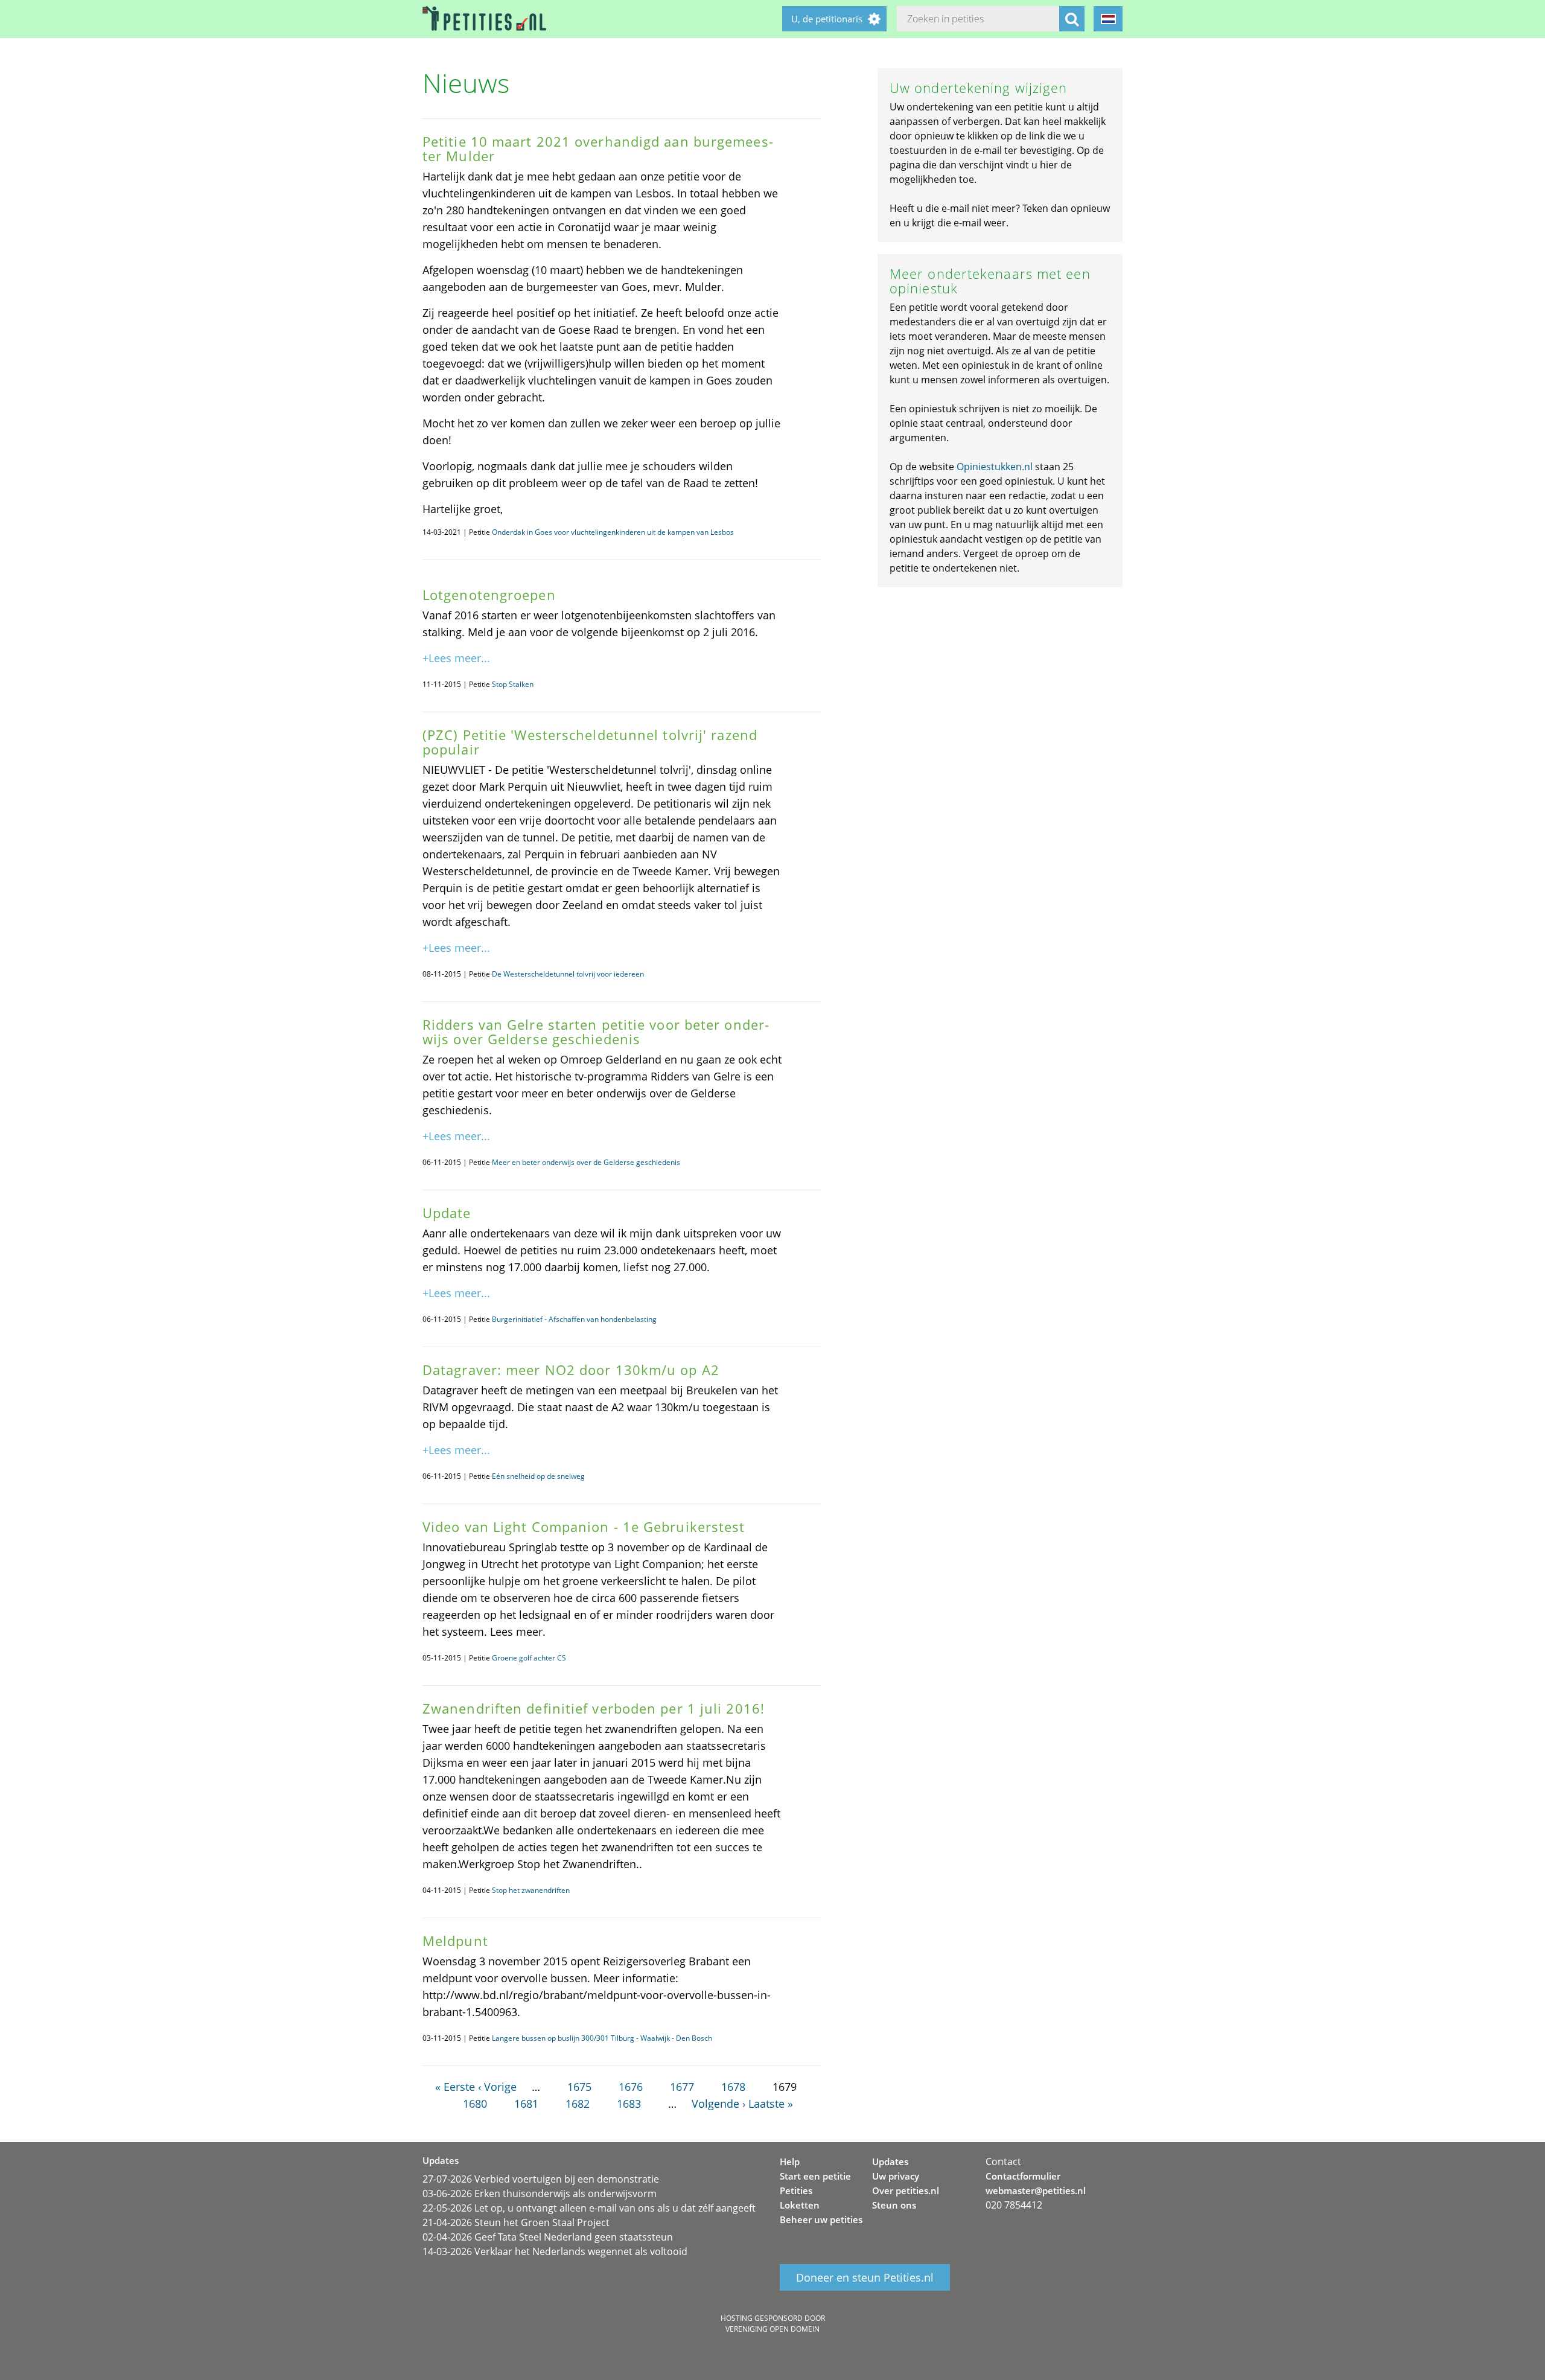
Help (790, 2161)
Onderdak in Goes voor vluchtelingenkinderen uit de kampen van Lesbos (613, 532)
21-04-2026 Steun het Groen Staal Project (516, 2222)
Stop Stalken (513, 684)
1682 (578, 2104)
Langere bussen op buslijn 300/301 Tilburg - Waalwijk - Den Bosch (602, 2038)
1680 (475, 2104)
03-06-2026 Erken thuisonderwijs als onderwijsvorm (540, 2193)
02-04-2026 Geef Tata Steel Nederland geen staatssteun (548, 2237)
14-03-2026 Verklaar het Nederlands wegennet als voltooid (555, 2251)
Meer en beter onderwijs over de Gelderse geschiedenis (586, 1162)
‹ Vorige (497, 2087)
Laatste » (771, 2104)
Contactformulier (1023, 2176)
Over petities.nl (906, 2190)
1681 (526, 2104)
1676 (631, 2087)
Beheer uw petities (821, 2219)
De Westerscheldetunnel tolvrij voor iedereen (568, 974)
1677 (682, 2087)
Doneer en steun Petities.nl (865, 2277)
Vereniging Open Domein (772, 2329)
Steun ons (894, 2205)
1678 (733, 2087)
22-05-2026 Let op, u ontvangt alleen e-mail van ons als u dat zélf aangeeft (589, 2208)
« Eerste (455, 2087)
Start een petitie (815, 2176)
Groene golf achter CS (529, 1658)
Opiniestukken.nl (995, 467)
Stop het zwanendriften (531, 1890)
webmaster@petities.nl (1036, 2190)
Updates (890, 2161)
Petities (796, 2190)
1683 (629, 2104)
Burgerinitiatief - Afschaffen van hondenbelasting (574, 1319)
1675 (579, 2087)
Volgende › (718, 2104)
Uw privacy (896, 2176)
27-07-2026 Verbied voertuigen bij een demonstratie (541, 2179)
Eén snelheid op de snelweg (538, 1476)
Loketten (800, 2205)
